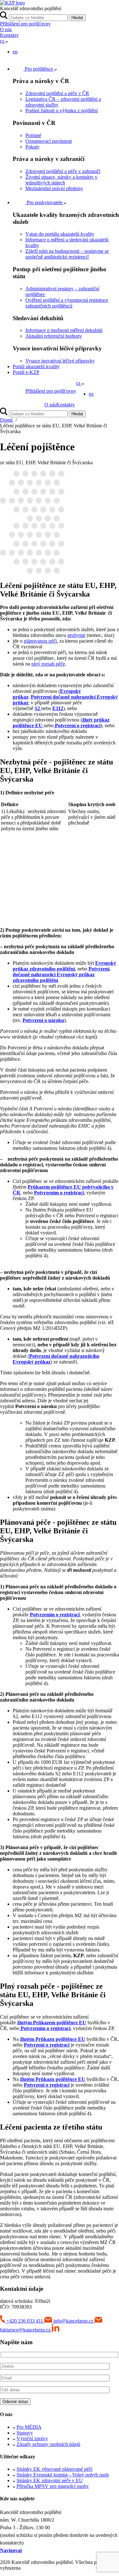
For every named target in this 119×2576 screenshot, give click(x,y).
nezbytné (76, 635)
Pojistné (33, 135)
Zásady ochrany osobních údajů (48, 2444)
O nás (6, 29)
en (15, 52)
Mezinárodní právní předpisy (54, 188)
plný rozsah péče (48, 664)
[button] (4, 41)
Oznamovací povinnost (49, 141)
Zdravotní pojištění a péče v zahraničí (63, 171)
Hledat (77, 18)
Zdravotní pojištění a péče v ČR (57, 93)
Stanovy (25, 2433)
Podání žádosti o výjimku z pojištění (62, 110)
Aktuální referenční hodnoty (54, 336)
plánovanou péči (40, 641)
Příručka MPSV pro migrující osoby (53, 2486)
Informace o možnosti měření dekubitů (64, 330)
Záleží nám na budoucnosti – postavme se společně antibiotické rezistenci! (67, 254)
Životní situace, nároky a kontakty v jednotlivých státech (61, 180)
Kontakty (9, 35)
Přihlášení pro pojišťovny (25, 24)
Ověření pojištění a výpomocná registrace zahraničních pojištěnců (67, 303)
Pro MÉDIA (29, 2427)
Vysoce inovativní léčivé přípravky (60, 361)
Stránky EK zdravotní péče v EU (50, 2480)
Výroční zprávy (32, 2438)
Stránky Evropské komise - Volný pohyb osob (63, 2475)
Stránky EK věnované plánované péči (54, 2469)
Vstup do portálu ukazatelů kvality (60, 234)
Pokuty (33, 147)
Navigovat (11, 2550)
